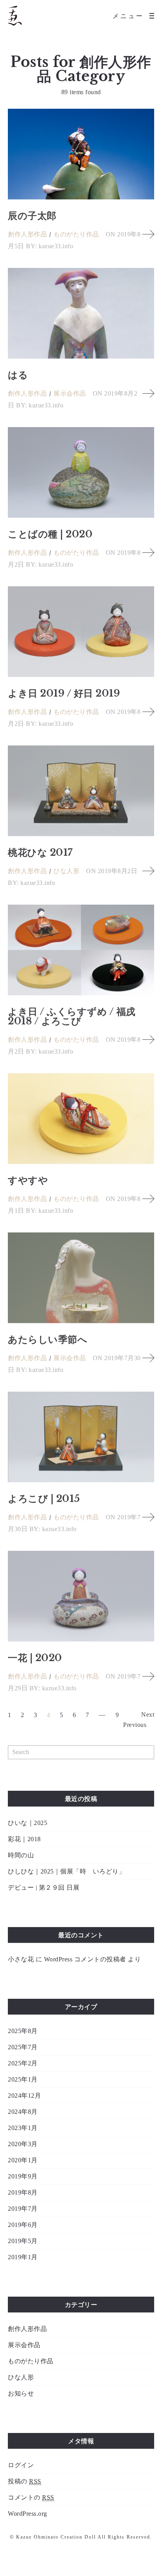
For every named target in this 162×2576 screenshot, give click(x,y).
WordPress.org (28, 2514)
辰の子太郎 (32, 216)
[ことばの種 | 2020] (81, 472)
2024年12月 (24, 2096)
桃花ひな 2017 (40, 852)
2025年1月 (23, 2079)
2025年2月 (23, 2063)
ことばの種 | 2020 (50, 534)
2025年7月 (23, 2047)
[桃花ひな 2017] (81, 791)
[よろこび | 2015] (81, 1437)
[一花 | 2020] (81, 1596)
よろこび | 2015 (44, 1499)
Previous (135, 1725)
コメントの (31, 2497)
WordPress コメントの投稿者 (85, 1959)
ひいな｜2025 (28, 1823)
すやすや (28, 1180)
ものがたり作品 (76, 234)
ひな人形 (66, 871)
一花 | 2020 (35, 1658)
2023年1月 (23, 2128)
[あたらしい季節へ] (81, 1278)
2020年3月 (23, 2144)
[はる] (81, 313)
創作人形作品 (27, 234)
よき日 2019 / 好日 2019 (64, 693)
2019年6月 (23, 2225)
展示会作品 (70, 393)
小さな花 (21, 1959)
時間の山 (21, 1855)
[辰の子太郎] (81, 154)
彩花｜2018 (24, 1839)
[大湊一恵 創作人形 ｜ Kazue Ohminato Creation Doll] (15, 16)
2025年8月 (23, 2031)
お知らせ (21, 2393)
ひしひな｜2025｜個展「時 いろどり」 (66, 1871)
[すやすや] (81, 1119)
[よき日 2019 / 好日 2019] (81, 632)
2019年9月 (23, 2176)
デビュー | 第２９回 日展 (44, 1887)
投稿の (25, 2481)
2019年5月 (23, 2241)
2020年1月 (23, 2160)
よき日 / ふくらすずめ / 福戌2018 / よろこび (72, 1016)
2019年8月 (23, 2192)
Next (148, 1715)
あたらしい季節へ (48, 1339)
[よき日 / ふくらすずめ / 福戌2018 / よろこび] (81, 950)
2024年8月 (23, 2112)
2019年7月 (23, 2209)
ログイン (21, 2465)
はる (18, 375)
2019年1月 (23, 2257)
